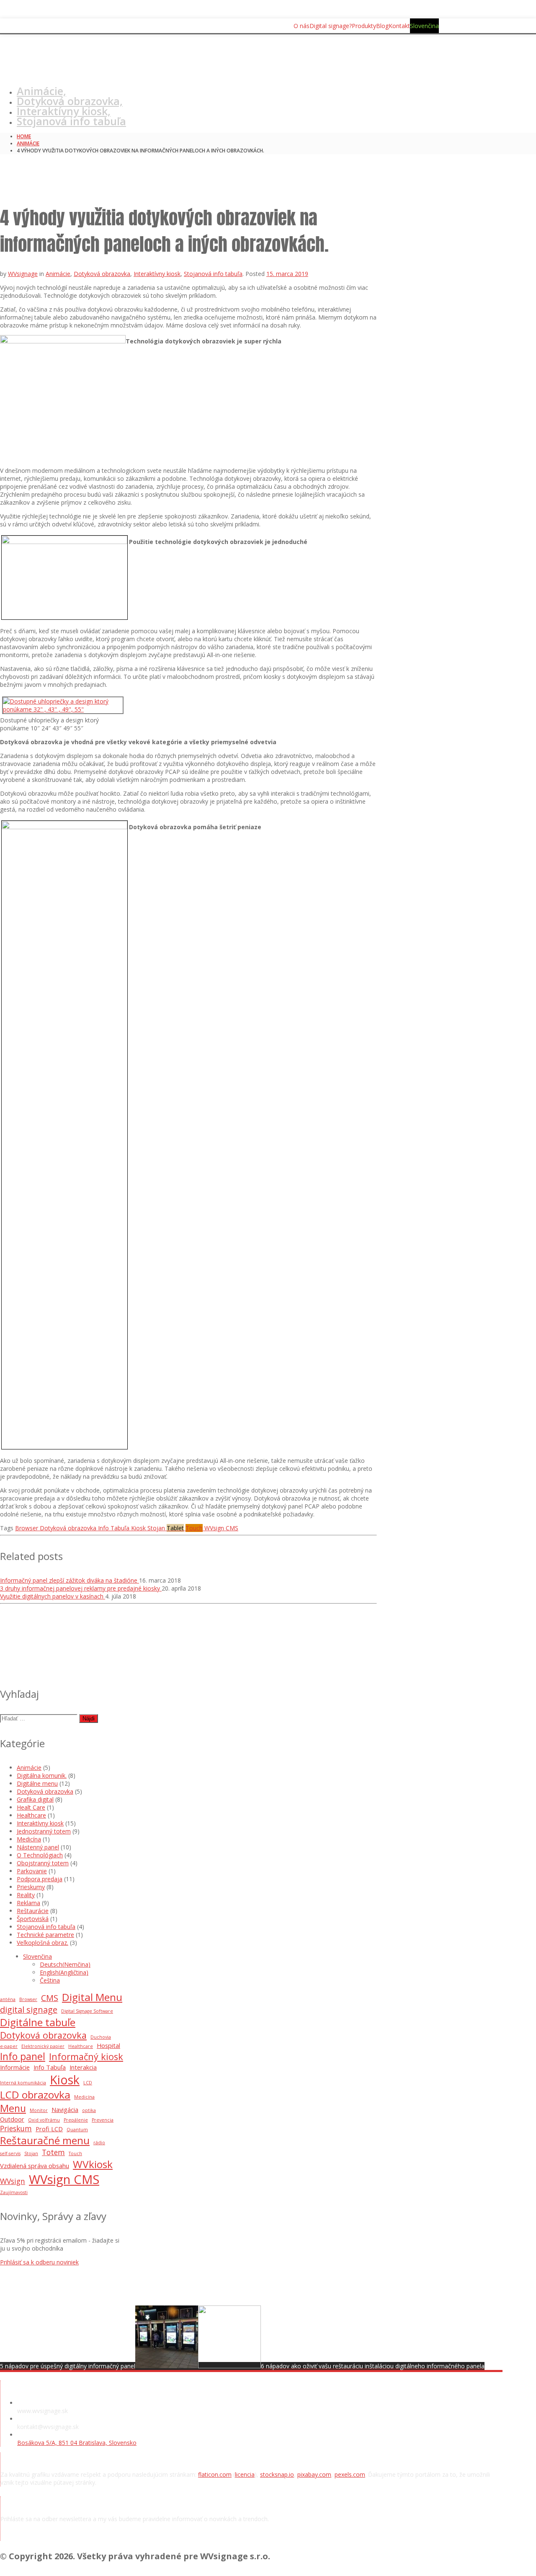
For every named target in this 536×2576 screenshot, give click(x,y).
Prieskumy (31, 1887)
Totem (53, 2152)
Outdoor (12, 2119)
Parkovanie (32, 1871)
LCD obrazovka (35, 2095)
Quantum (77, 2130)
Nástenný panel (38, 1847)
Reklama (28, 1903)
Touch (75, 2153)
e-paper (9, 2046)
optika (89, 2110)
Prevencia (103, 2120)
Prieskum (16, 2128)
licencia (245, 2474)
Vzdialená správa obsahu (35, 2166)
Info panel (23, 2056)
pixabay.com (314, 2474)
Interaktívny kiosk (157, 274)
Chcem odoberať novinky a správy (72, 2537)
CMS (50, 1998)
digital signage (29, 2010)
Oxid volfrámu (44, 2120)
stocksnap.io (277, 2474)
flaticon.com (215, 2474)
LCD (88, 2083)
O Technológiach (40, 1855)
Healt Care (31, 1807)
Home (24, 136)
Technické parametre (45, 1935)
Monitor (39, 2110)
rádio (99, 2143)
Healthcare (31, 1815)
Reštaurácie (33, 1911)
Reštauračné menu (45, 2140)
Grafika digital (35, 1799)
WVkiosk (93, 2164)
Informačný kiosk (86, 2056)
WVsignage (23, 274)
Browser (28, 1999)
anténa (8, 1999)
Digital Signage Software (87, 2011)
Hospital (108, 2045)
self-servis (10, 2153)
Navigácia (65, 2109)
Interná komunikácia (23, 2083)
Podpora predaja (40, 1879)
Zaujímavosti (14, 2192)
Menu (13, 2108)
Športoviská (33, 1919)
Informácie (15, 2067)
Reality (26, 1895)
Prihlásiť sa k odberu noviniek (39, 2262)
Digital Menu (92, 1997)
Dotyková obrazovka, (70, 101)
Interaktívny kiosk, (64, 111)
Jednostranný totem (44, 1831)
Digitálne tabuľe (38, 2022)
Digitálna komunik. (42, 1775)
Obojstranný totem (43, 1863)
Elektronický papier (43, 2046)
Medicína (29, 1839)
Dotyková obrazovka (102, 274)
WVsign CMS (64, 2179)
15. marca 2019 (287, 274)
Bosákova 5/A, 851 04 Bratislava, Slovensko (77, 2443)
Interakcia (83, 2067)
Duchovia (101, 2037)
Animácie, (41, 91)
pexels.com (350, 2474)
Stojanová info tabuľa (71, 121)
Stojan (31, 2153)
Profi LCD (49, 2129)
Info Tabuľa (50, 2067)
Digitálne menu (37, 1783)
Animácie (28, 143)
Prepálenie (76, 2120)
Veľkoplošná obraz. (43, 1943)
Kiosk (65, 2080)
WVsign (13, 2181)
